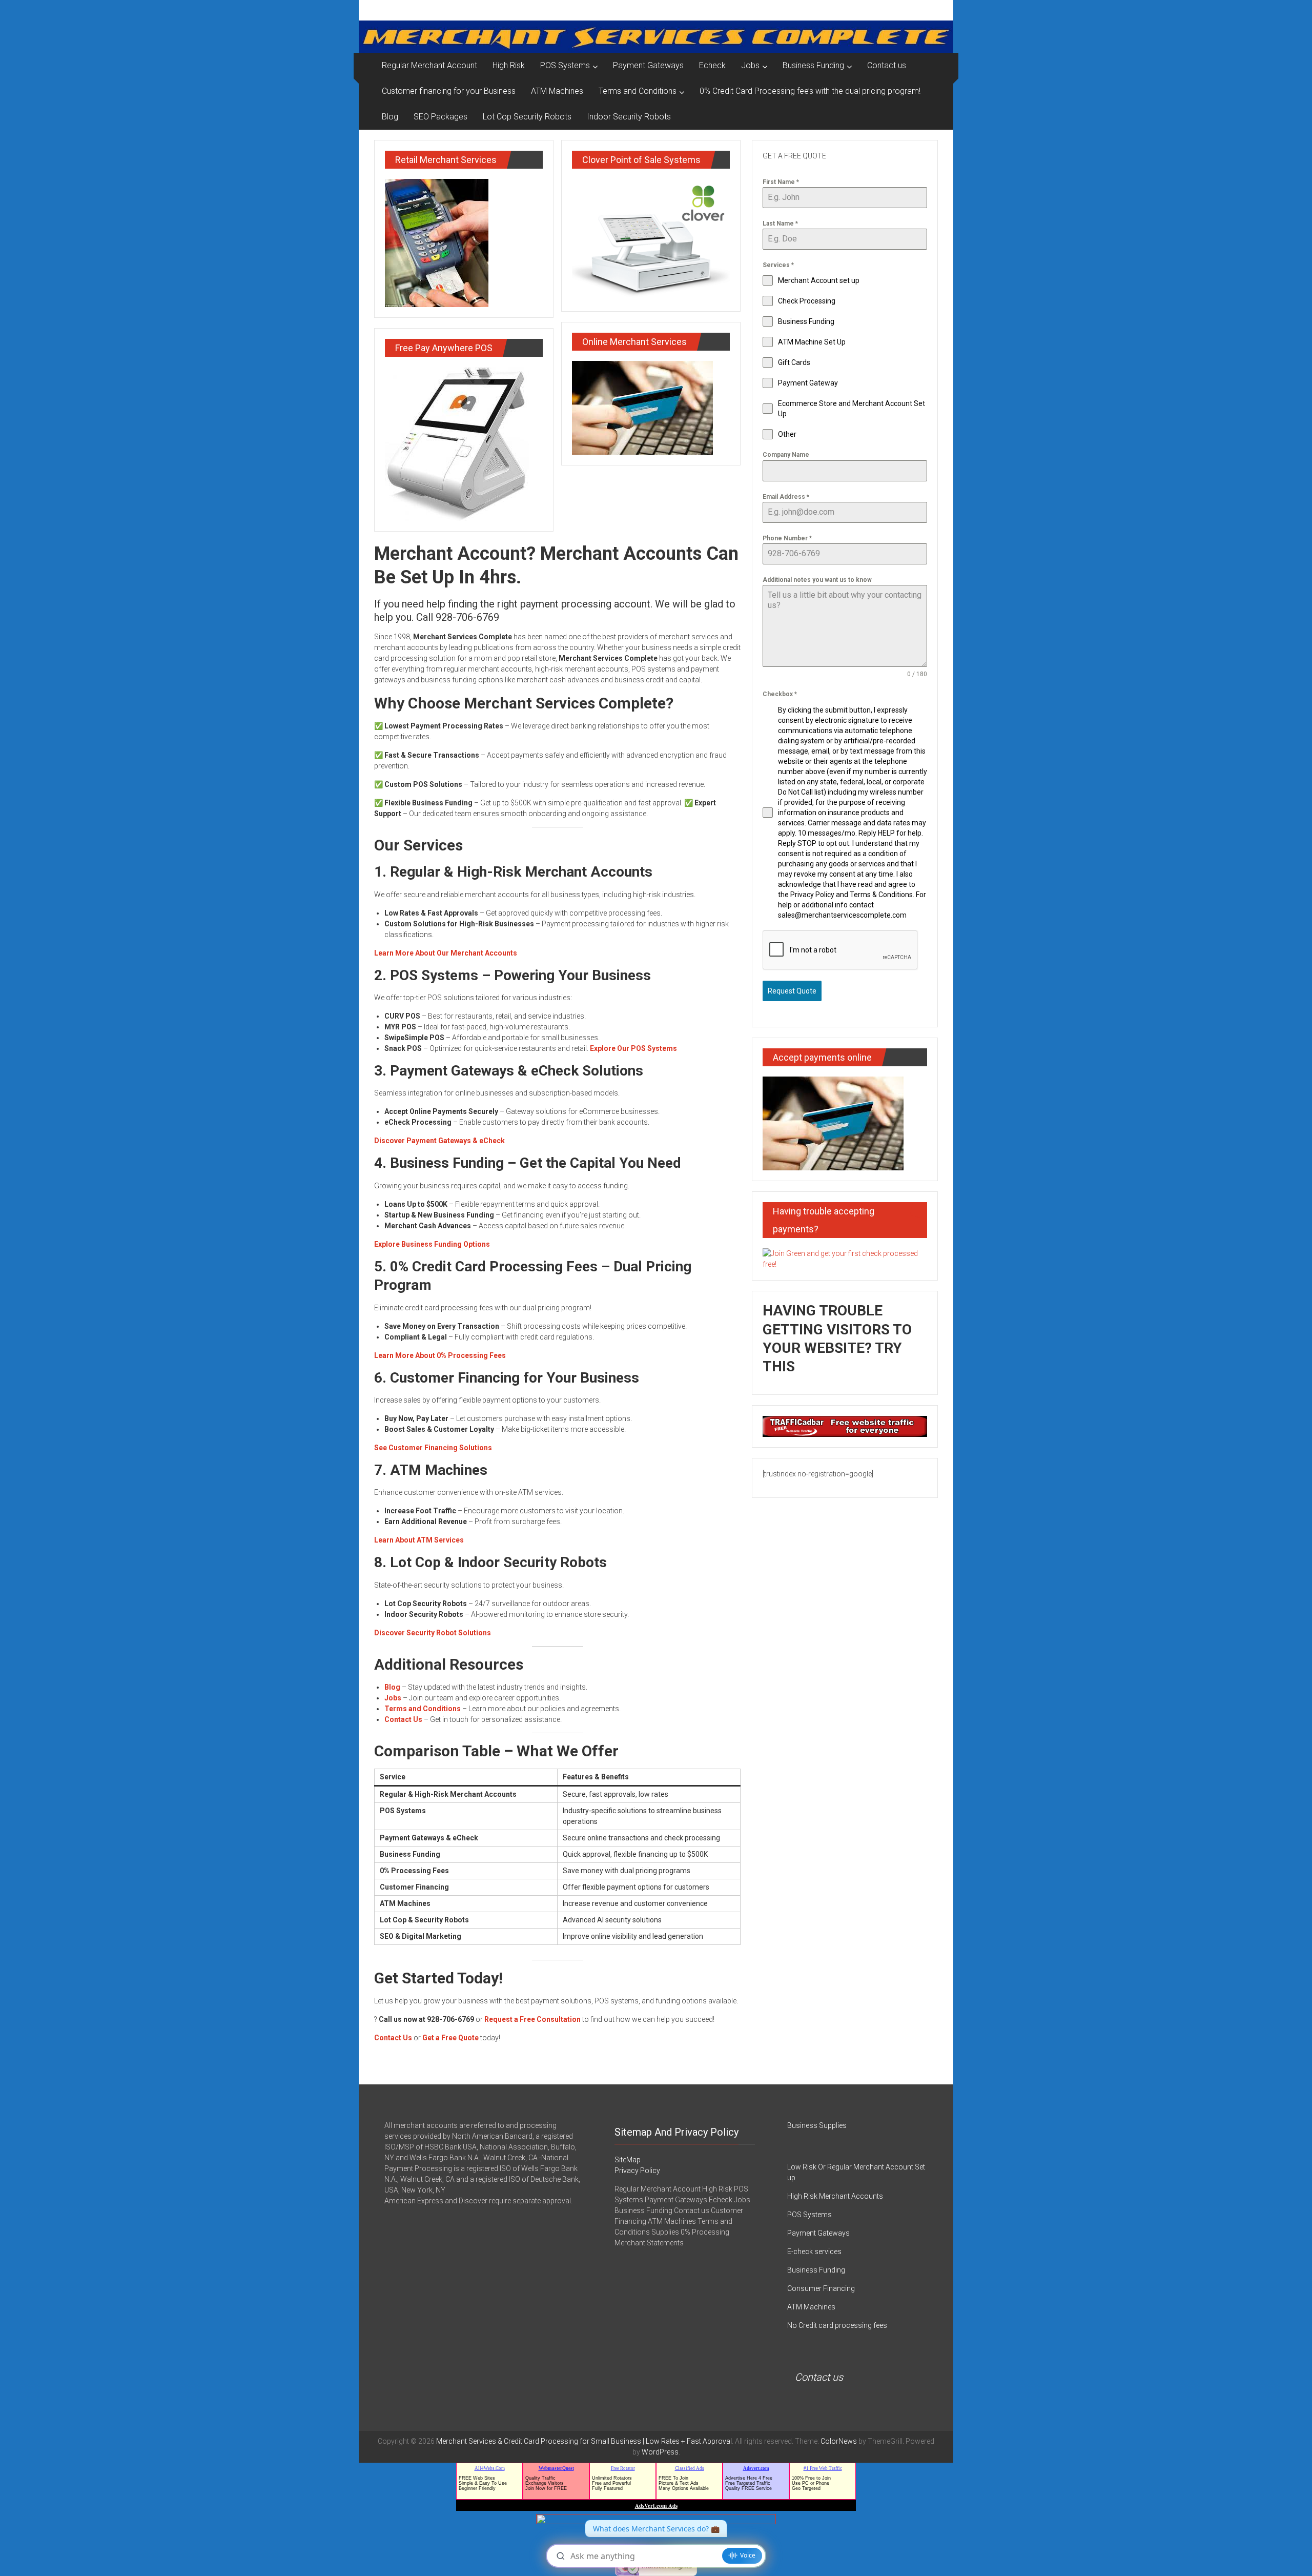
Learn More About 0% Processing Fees (440, 1355)
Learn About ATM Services (419, 1540)
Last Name (780, 224)
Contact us (887, 65)
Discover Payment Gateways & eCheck (439, 1141)
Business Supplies (817, 2125)
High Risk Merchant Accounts (835, 2196)
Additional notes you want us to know (817, 580)
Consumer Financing (821, 2288)
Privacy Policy (637, 2171)
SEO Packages (440, 117)
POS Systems (565, 65)
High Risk (509, 65)
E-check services (814, 2252)
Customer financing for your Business (449, 91)
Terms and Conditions (638, 91)
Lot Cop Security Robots (527, 117)
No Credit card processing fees (837, 2325)
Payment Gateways (648, 65)
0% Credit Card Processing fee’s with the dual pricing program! (810, 91)
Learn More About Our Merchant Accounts (446, 953)
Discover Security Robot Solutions (433, 1633)
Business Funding (813, 65)
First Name (781, 182)
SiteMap (628, 2160)
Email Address (786, 497)
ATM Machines (557, 91)
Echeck (712, 65)
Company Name (786, 455)
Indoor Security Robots (629, 117)
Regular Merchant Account (429, 65)
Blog (390, 117)
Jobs (750, 65)
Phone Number (787, 538)
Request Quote (792, 991)
